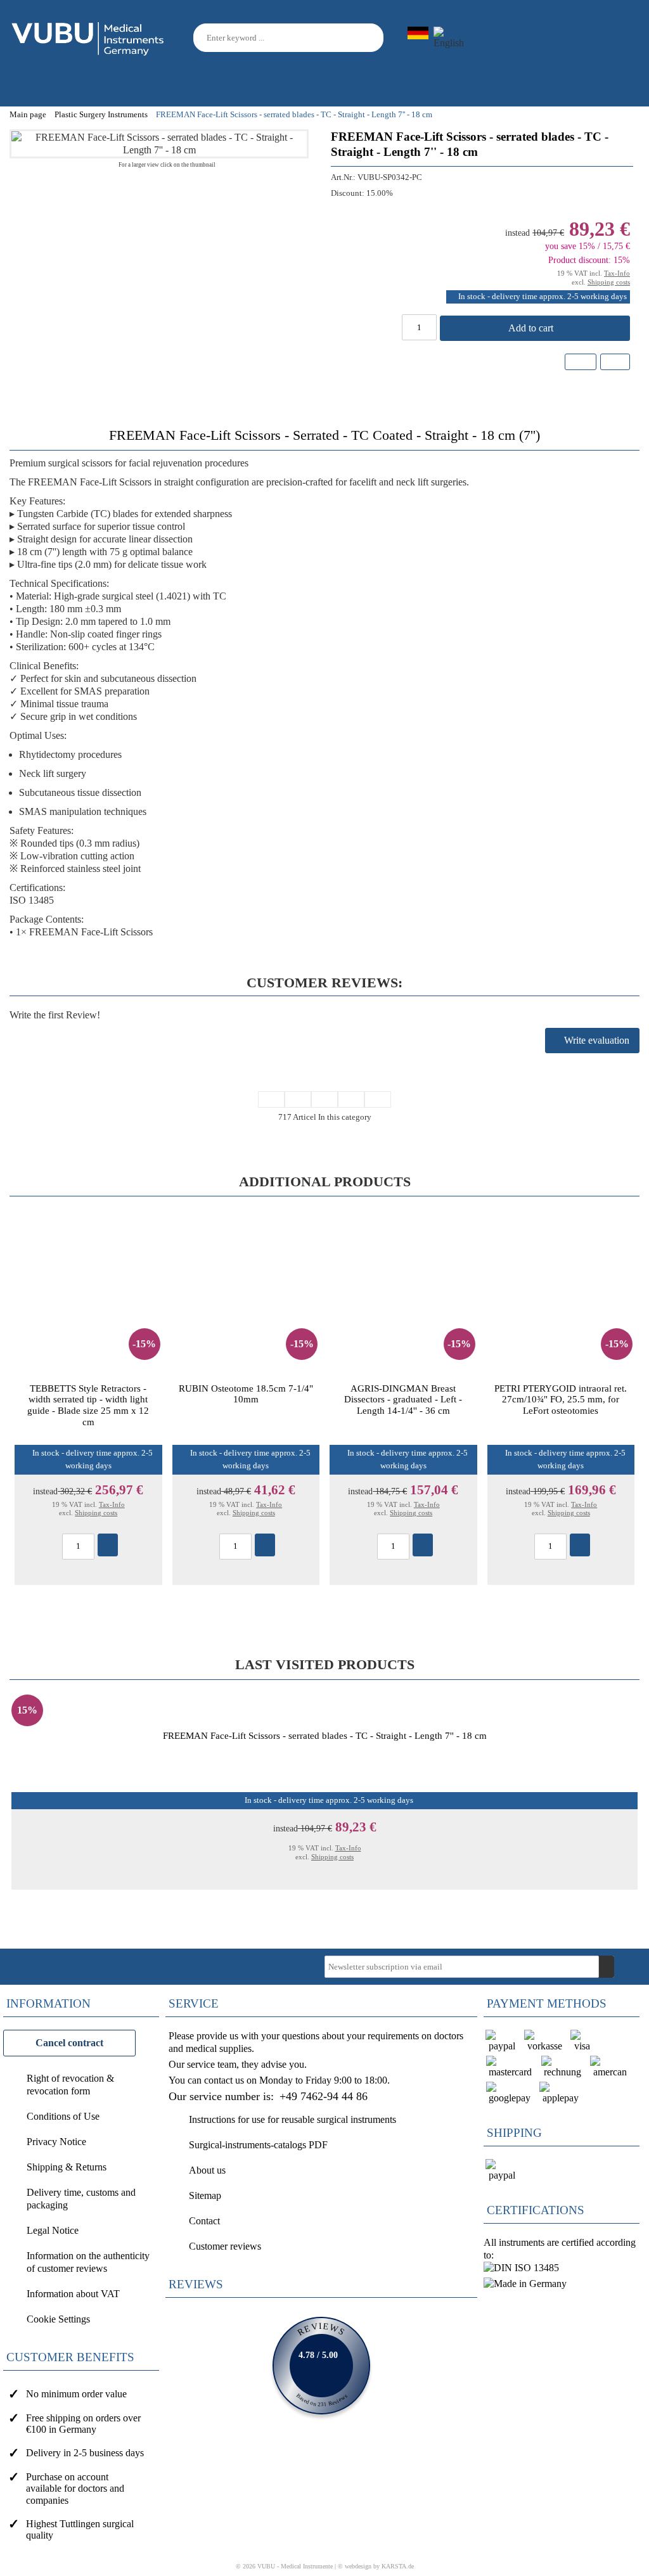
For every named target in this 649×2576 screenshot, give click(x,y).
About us (207, 2170)
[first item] (271, 1099)
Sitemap (205, 2195)
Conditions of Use (63, 2116)
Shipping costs (609, 282)
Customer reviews (225, 2246)
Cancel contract (69, 2043)
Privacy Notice (56, 2142)
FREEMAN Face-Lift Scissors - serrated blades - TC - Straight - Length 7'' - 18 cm (325, 1735)
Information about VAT (73, 2294)
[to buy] (108, 1545)
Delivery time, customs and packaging (81, 2199)
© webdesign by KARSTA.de (376, 2566)
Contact (204, 2221)
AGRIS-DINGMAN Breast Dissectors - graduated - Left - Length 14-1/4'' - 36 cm (403, 1399)
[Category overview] (324, 1099)
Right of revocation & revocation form (70, 2085)
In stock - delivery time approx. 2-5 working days (543, 297)
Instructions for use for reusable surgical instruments (292, 2119)
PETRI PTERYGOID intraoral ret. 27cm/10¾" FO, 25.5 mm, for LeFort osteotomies (561, 1399)
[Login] (565, 39)
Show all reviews (321, 2366)
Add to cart (532, 328)
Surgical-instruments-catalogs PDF (258, 2145)
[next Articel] (351, 1099)
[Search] (376, 38)
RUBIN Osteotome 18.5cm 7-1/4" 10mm (246, 1394)
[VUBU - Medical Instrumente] (89, 36)
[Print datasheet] (614, 363)
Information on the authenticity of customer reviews (88, 2262)
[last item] (378, 1099)
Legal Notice (53, 2230)
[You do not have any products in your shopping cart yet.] (624, 38)
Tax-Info (617, 273)
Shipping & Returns (67, 2167)
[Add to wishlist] (581, 362)
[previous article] (298, 1099)
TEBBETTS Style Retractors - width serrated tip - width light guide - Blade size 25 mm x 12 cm (88, 1405)
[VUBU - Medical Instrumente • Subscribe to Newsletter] (607, 1967)
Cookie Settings (58, 2319)
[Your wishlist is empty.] (594, 38)
